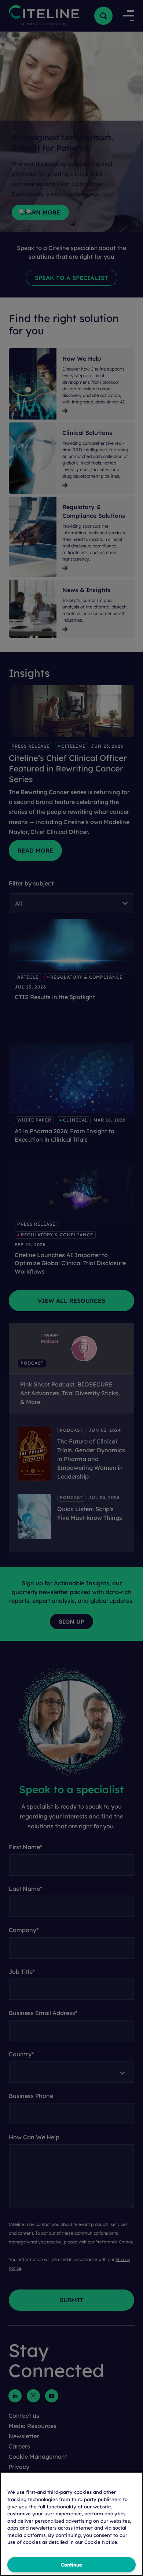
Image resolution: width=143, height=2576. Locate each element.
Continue (71, 2565)
